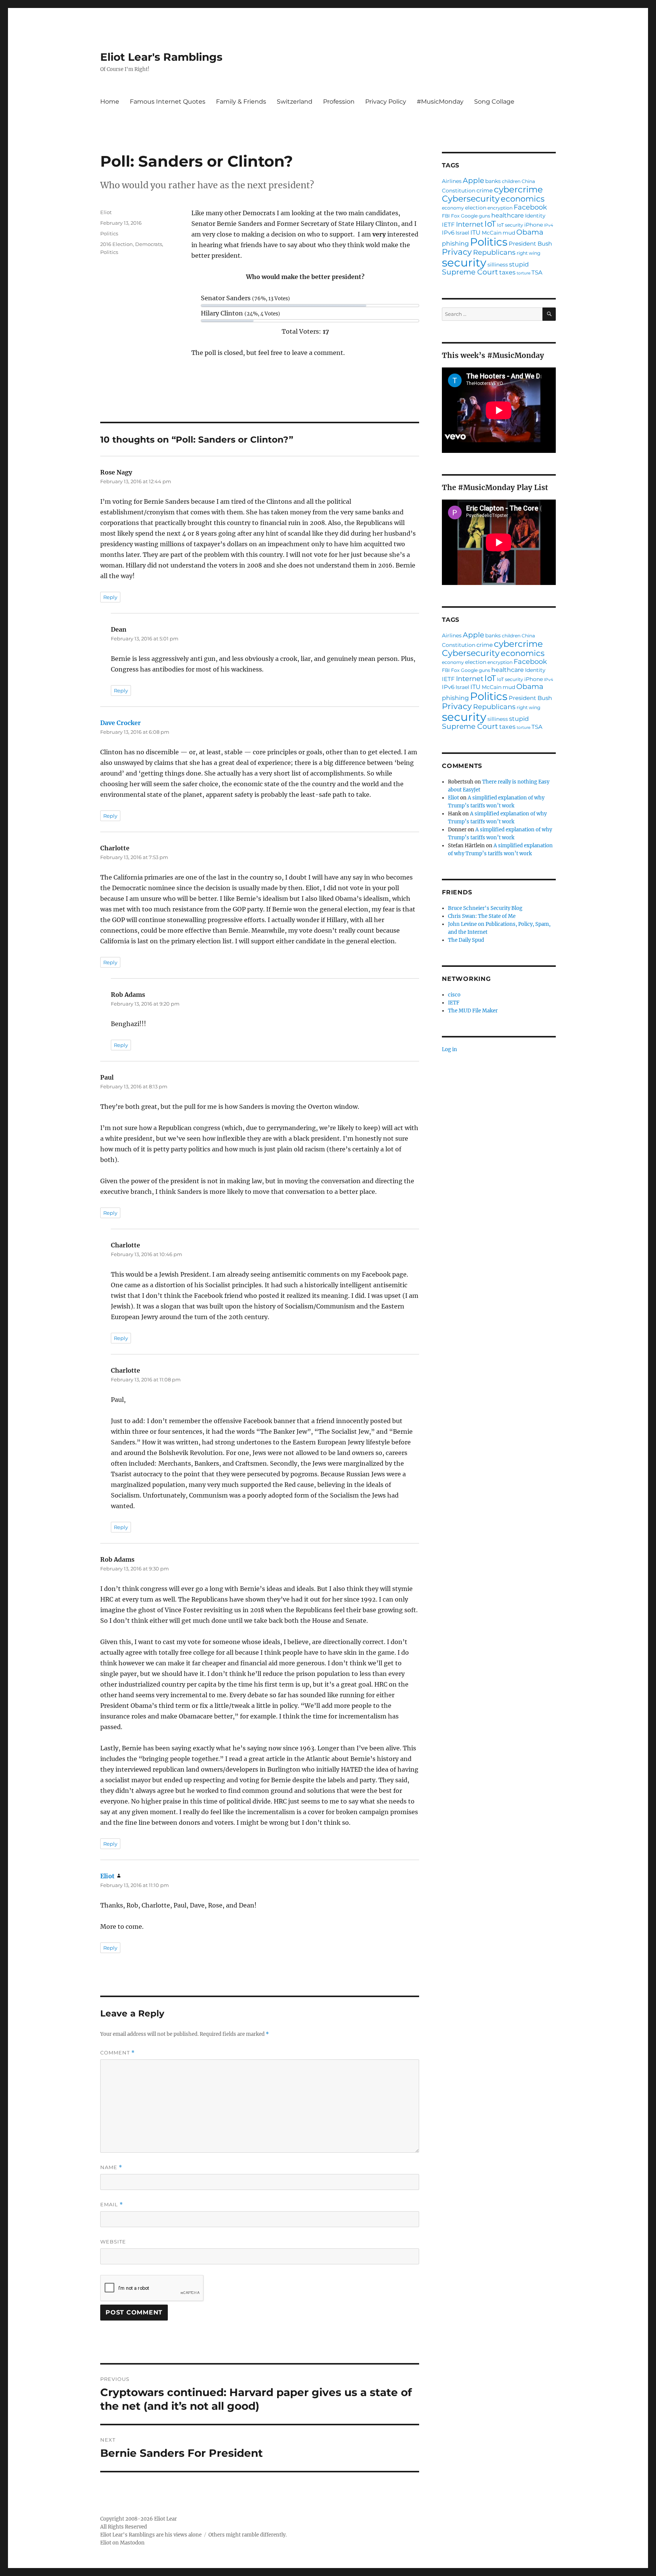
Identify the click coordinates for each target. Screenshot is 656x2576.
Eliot (106, 212)
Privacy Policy (386, 102)
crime (485, 190)
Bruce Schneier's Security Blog (485, 908)
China (528, 181)
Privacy (457, 252)
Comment (117, 2053)
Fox (455, 216)
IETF (448, 225)
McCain (492, 233)
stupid (519, 264)
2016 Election (117, 244)
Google (469, 216)
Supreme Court (470, 272)
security (464, 262)
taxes (507, 272)
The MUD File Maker (473, 1011)
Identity (535, 216)
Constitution (459, 191)
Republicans (494, 252)
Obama (530, 233)
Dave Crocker (121, 723)
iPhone (534, 225)
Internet (470, 224)
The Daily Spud (466, 940)
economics (523, 199)
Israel (462, 233)
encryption (500, 208)
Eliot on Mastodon (122, 2543)
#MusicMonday (440, 102)
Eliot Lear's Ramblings (161, 57)
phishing (455, 243)
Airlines (452, 181)
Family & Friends (241, 102)
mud (509, 233)
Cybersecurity (471, 199)
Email (112, 2205)
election (476, 208)
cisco (454, 995)
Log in (449, 1049)
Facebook (530, 207)
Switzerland (295, 102)
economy (453, 208)
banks (493, 181)
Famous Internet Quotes (168, 102)
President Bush (530, 244)
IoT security (510, 225)
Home (110, 102)
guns (484, 216)
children (511, 181)
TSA (537, 272)
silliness (498, 265)
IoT (490, 224)
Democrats (149, 244)
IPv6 (448, 233)
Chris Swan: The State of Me (482, 916)
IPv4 (549, 226)
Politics (109, 233)
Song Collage (494, 102)
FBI (446, 216)
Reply (110, 597)
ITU (475, 232)
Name (111, 2167)
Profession (339, 102)
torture (524, 274)
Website (113, 2242)
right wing (528, 253)
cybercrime (518, 190)
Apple (473, 181)
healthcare (508, 215)
